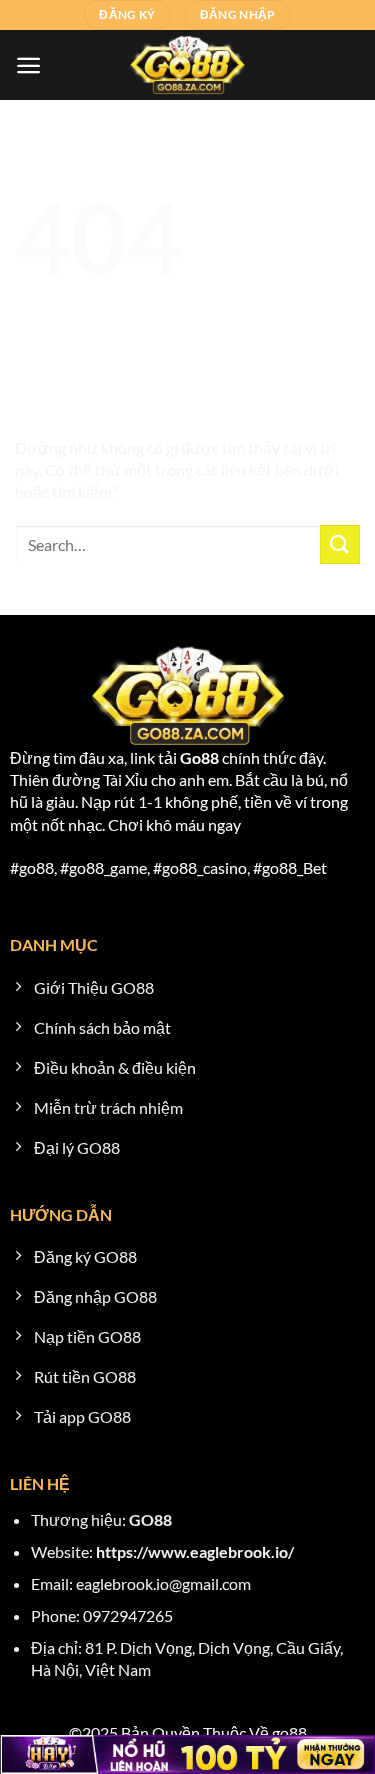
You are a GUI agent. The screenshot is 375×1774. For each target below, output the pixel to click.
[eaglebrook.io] (188, 65)
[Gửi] (340, 544)
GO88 (150, 1519)
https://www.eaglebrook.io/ (195, 1551)
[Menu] (28, 65)
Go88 (199, 757)
